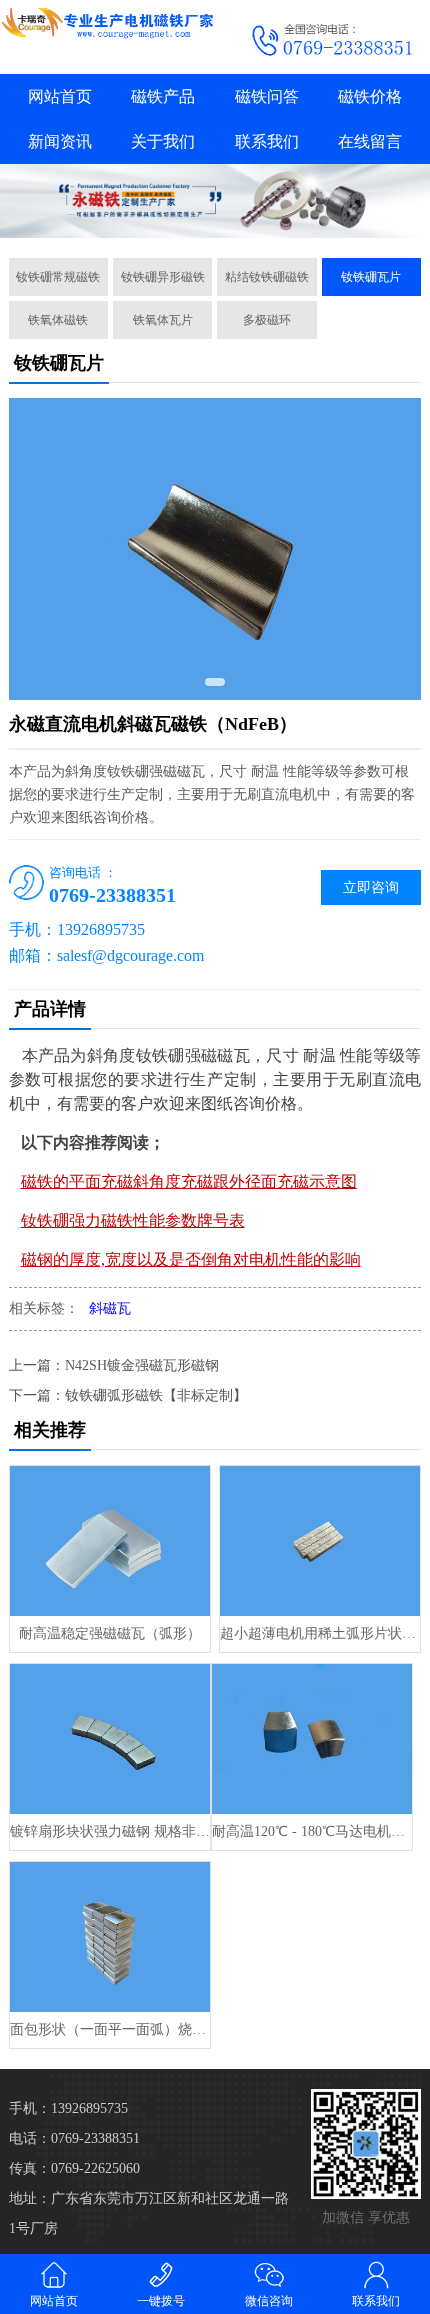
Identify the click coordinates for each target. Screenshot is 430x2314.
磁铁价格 (370, 96)
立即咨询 (371, 887)
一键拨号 (161, 2301)
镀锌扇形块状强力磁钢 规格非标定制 (110, 1831)
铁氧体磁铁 (58, 320)
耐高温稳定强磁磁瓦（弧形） (110, 1633)
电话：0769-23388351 (74, 2138)
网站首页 (60, 96)
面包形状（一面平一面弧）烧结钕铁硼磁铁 (110, 2029)
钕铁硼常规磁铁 (58, 277)
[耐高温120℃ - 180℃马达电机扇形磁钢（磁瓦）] (312, 1739)
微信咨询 (269, 2301)
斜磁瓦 (110, 1308)
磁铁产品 (163, 96)
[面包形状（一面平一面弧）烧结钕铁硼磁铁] (110, 1937)
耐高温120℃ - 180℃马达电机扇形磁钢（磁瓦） (312, 1831)
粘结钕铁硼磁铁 (267, 277)
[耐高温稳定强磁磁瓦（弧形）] (110, 1541)
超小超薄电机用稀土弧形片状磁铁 (320, 1633)
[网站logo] (107, 22)
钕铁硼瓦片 (371, 277)
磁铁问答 (267, 96)
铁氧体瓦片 (163, 320)
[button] (215, 682)
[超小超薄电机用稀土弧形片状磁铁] (320, 1541)
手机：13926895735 (68, 2108)
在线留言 (370, 141)
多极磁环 (267, 320)
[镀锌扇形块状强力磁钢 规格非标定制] (110, 1739)
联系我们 (267, 141)
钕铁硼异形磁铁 (163, 277)
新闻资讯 (60, 141)
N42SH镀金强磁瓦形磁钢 (142, 1365)
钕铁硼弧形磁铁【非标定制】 (156, 1395)
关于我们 (163, 141)
